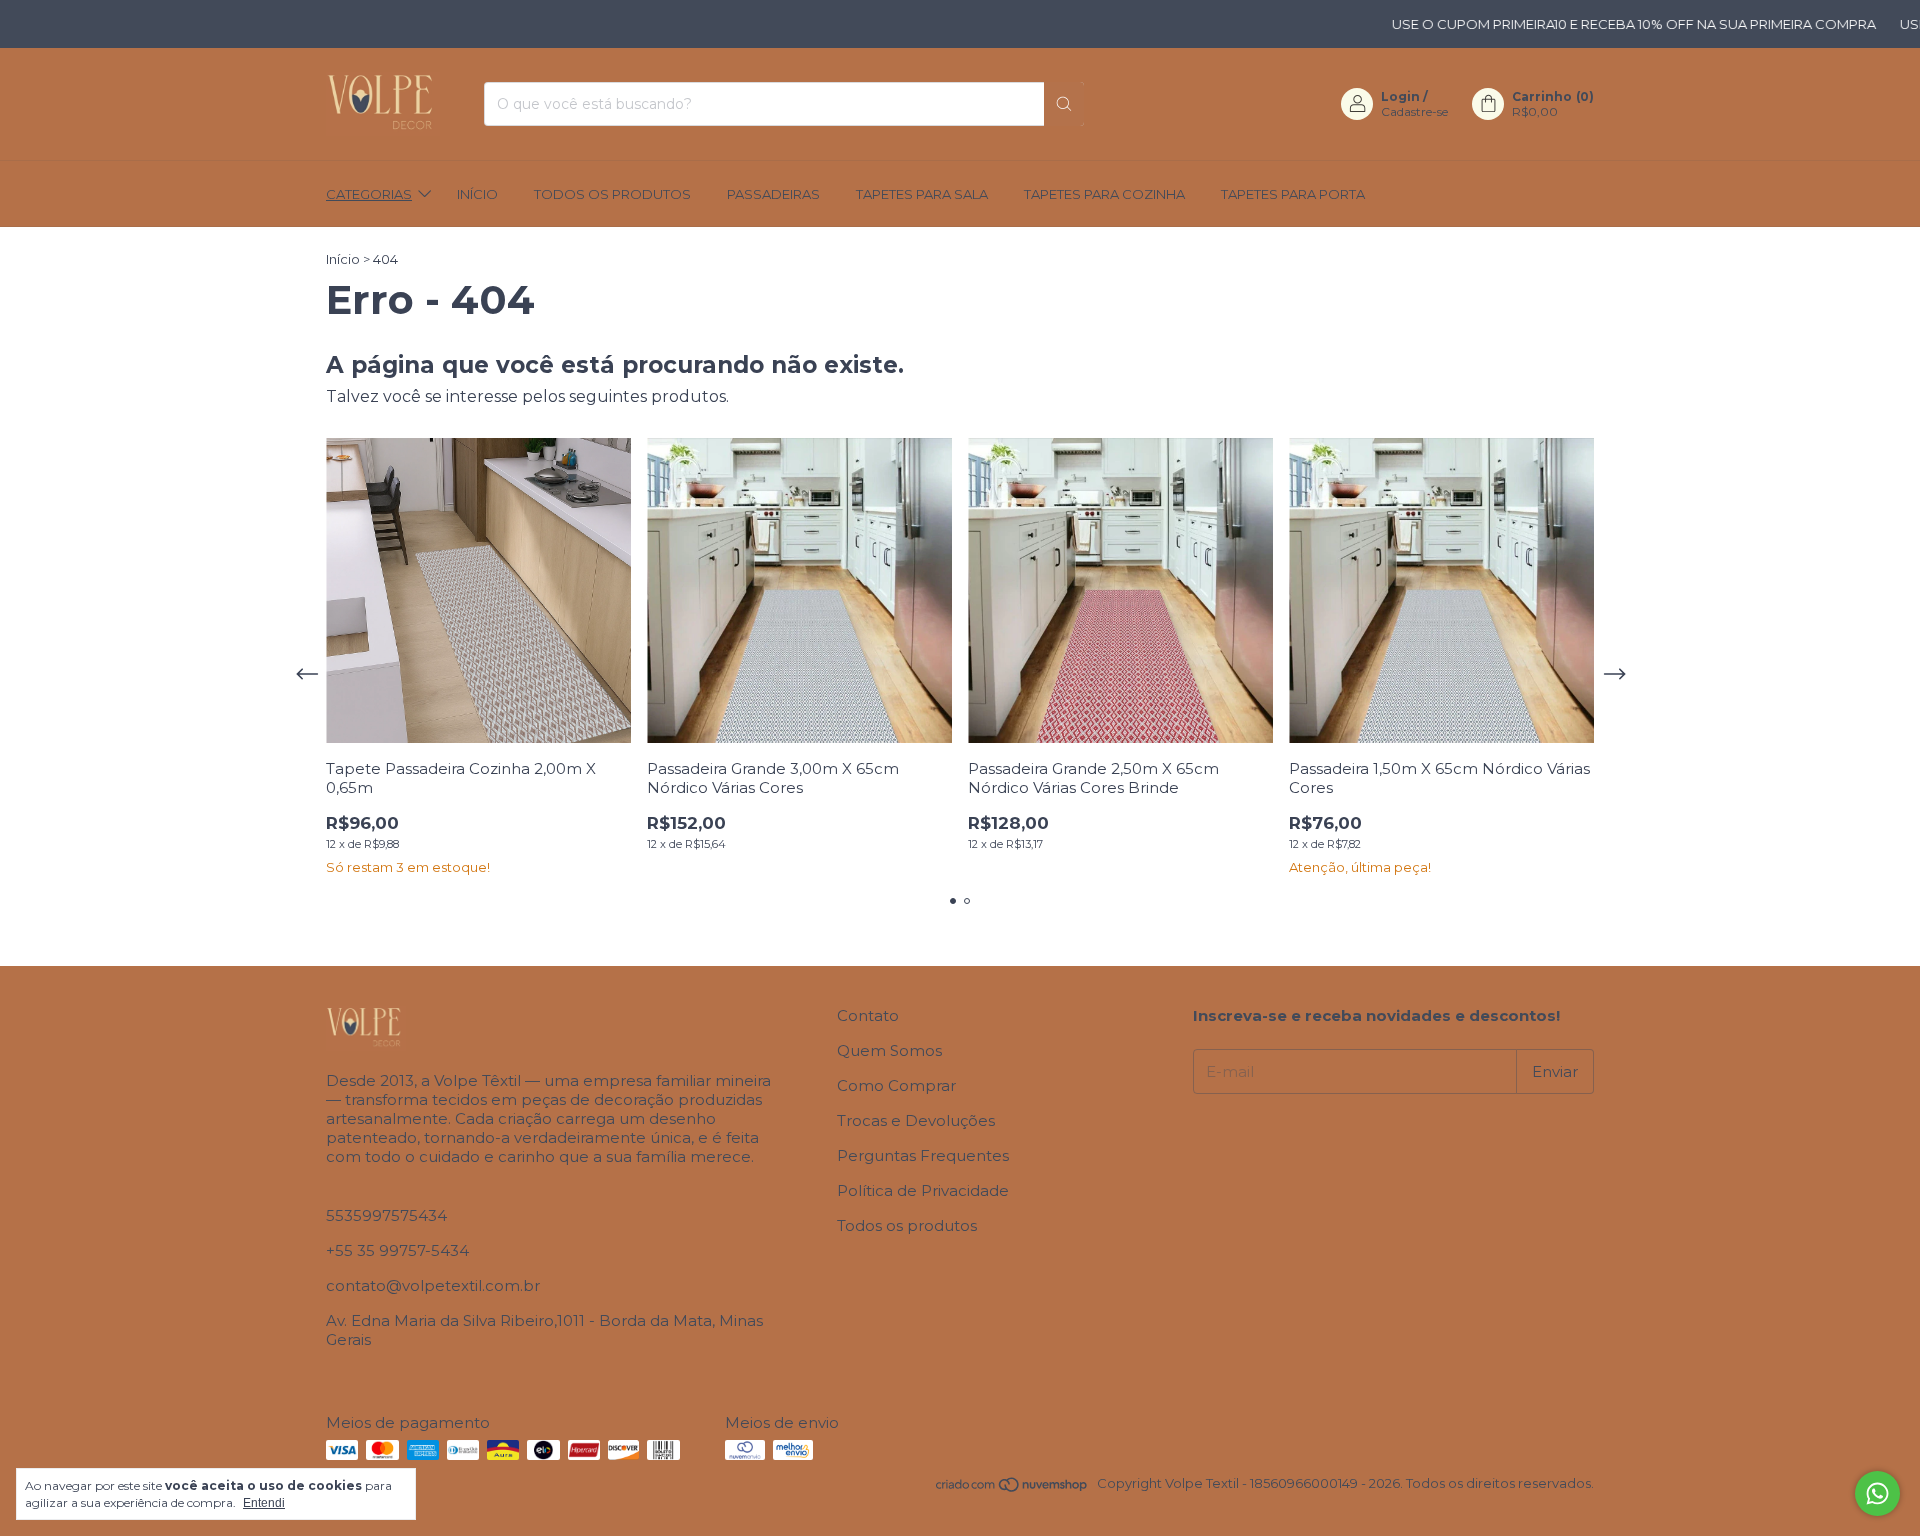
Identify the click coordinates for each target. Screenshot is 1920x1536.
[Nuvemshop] (1012, 1488)
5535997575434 (386, 1215)
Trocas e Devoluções (916, 1120)
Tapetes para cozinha (1104, 194)
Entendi (264, 1503)
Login (1400, 96)
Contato (868, 1015)
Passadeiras (773, 194)
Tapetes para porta (1293, 194)
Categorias (369, 194)
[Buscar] (1064, 104)
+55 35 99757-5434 (397, 1250)
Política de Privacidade (923, 1190)
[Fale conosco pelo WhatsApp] (1877, 1493)
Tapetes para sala (922, 194)
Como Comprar (896, 1085)
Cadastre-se (1414, 111)
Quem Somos (889, 1050)
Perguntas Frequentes (923, 1155)
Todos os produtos (612, 194)
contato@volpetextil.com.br (433, 1285)
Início (477, 194)
